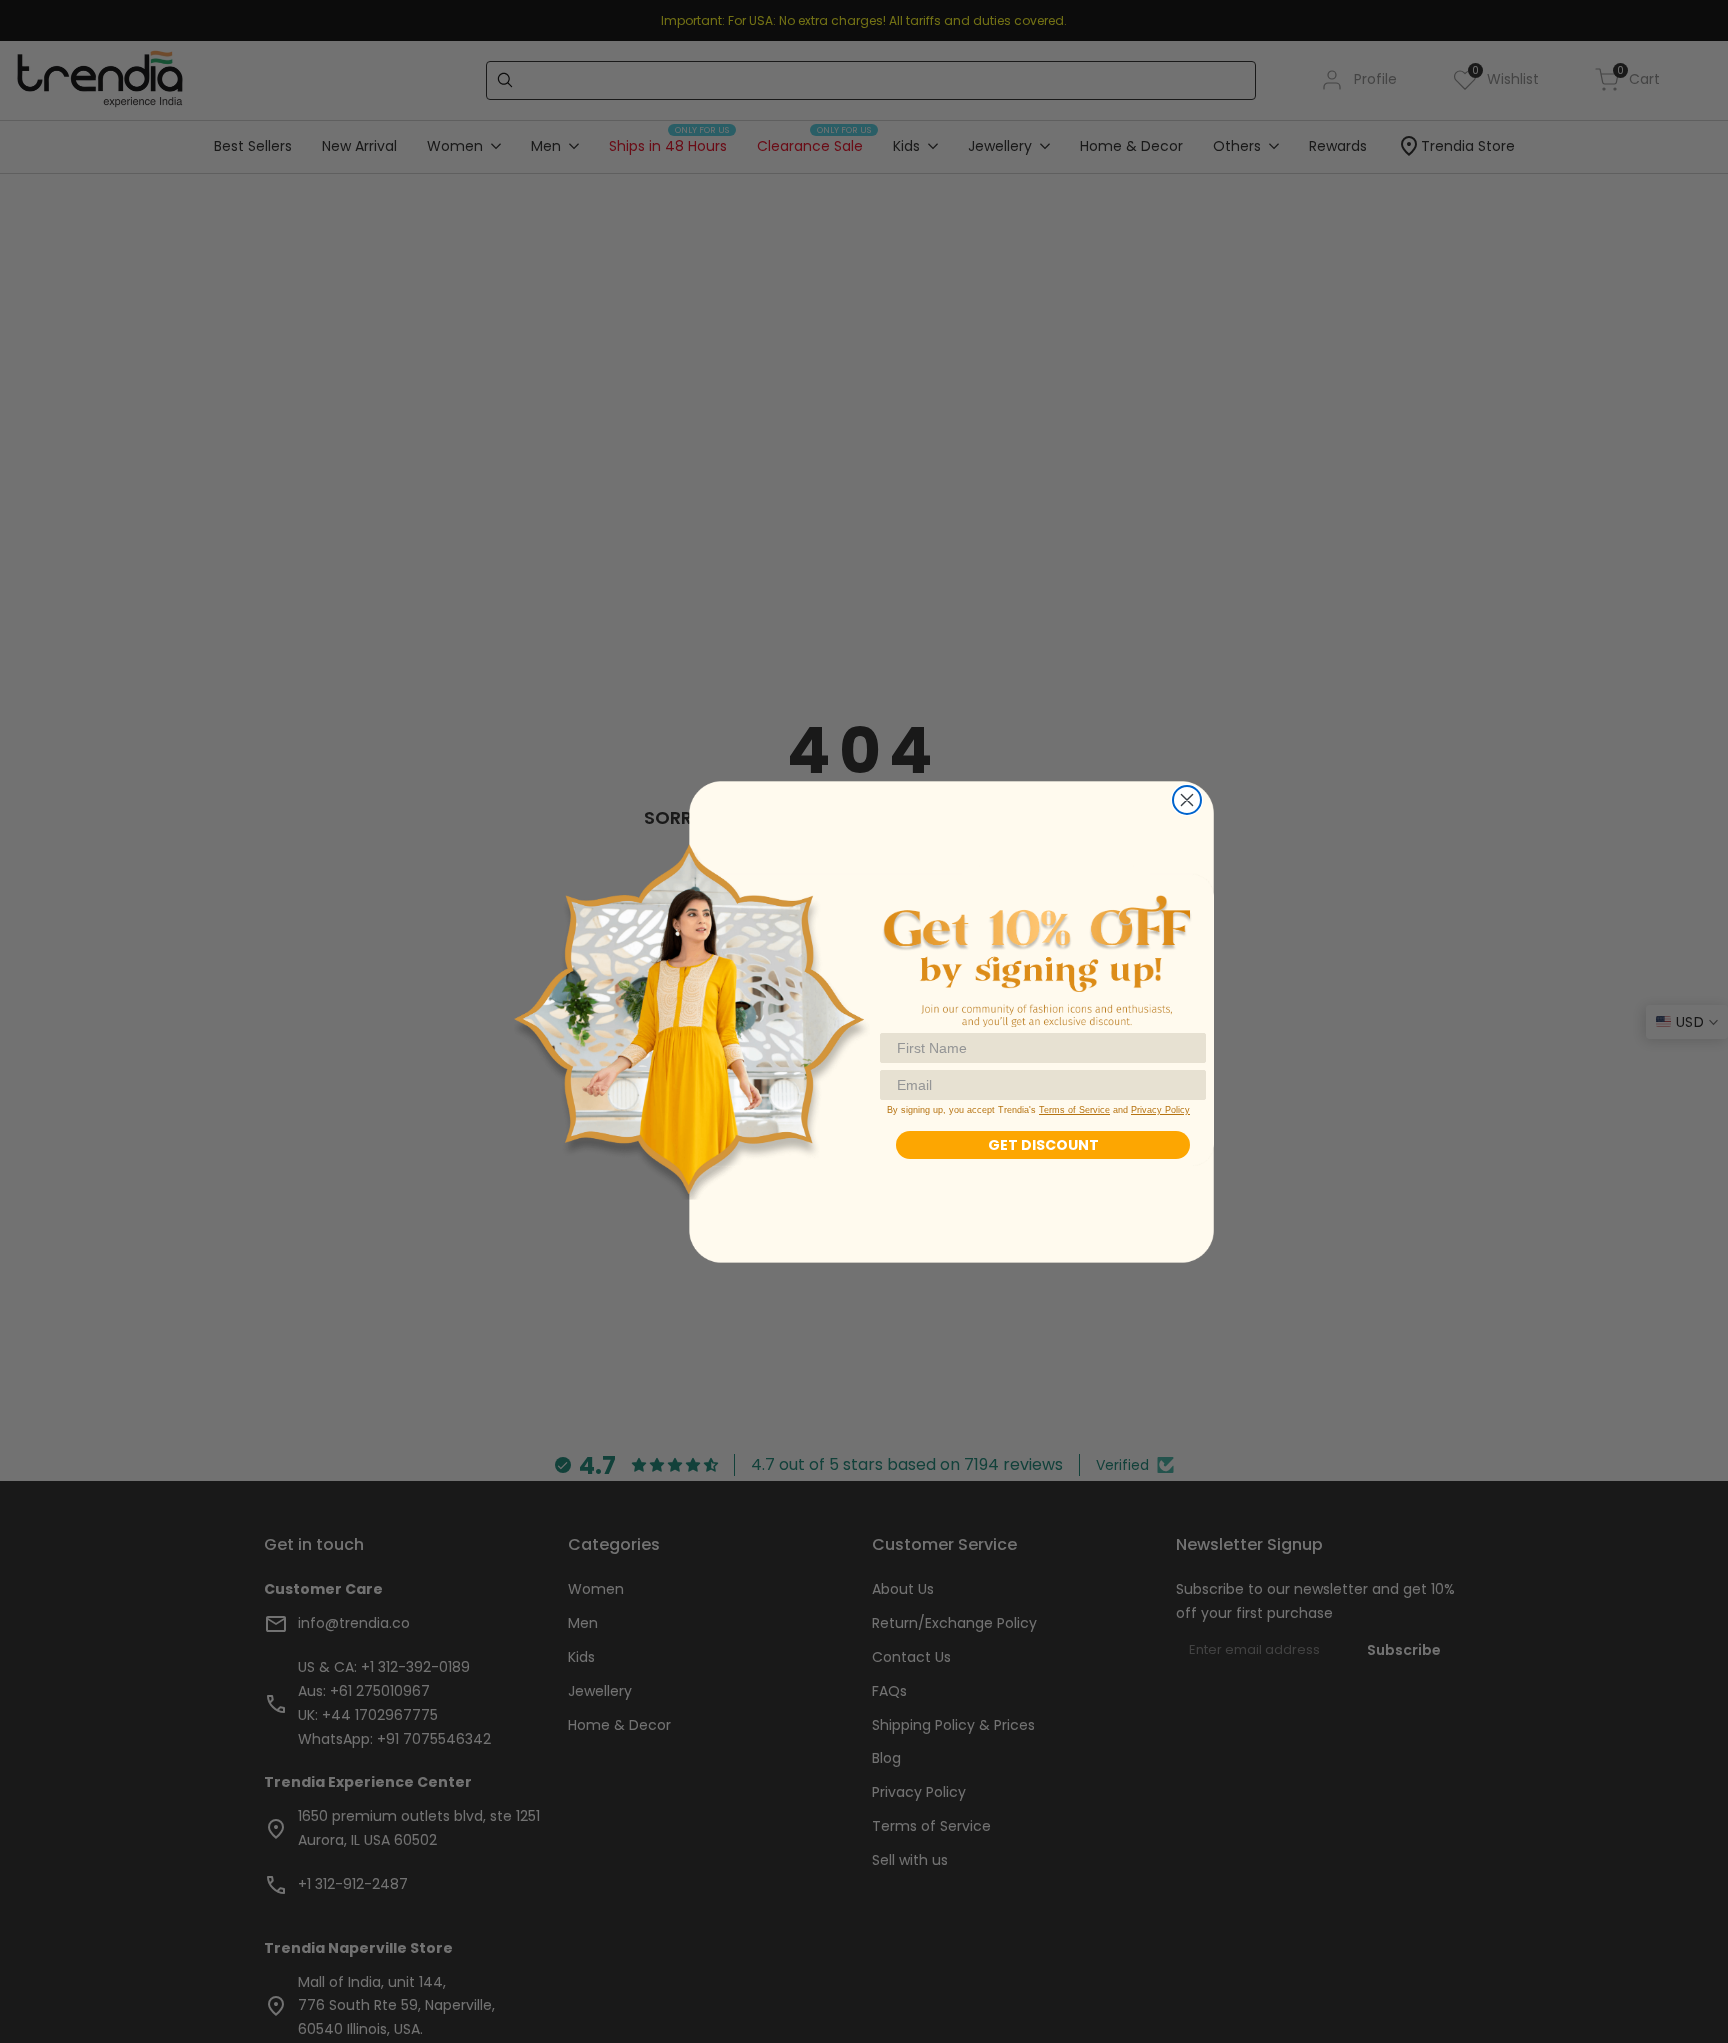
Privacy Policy (1160, 1110)
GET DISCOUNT (1043, 1145)
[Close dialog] (1187, 800)
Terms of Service (1074, 1110)
